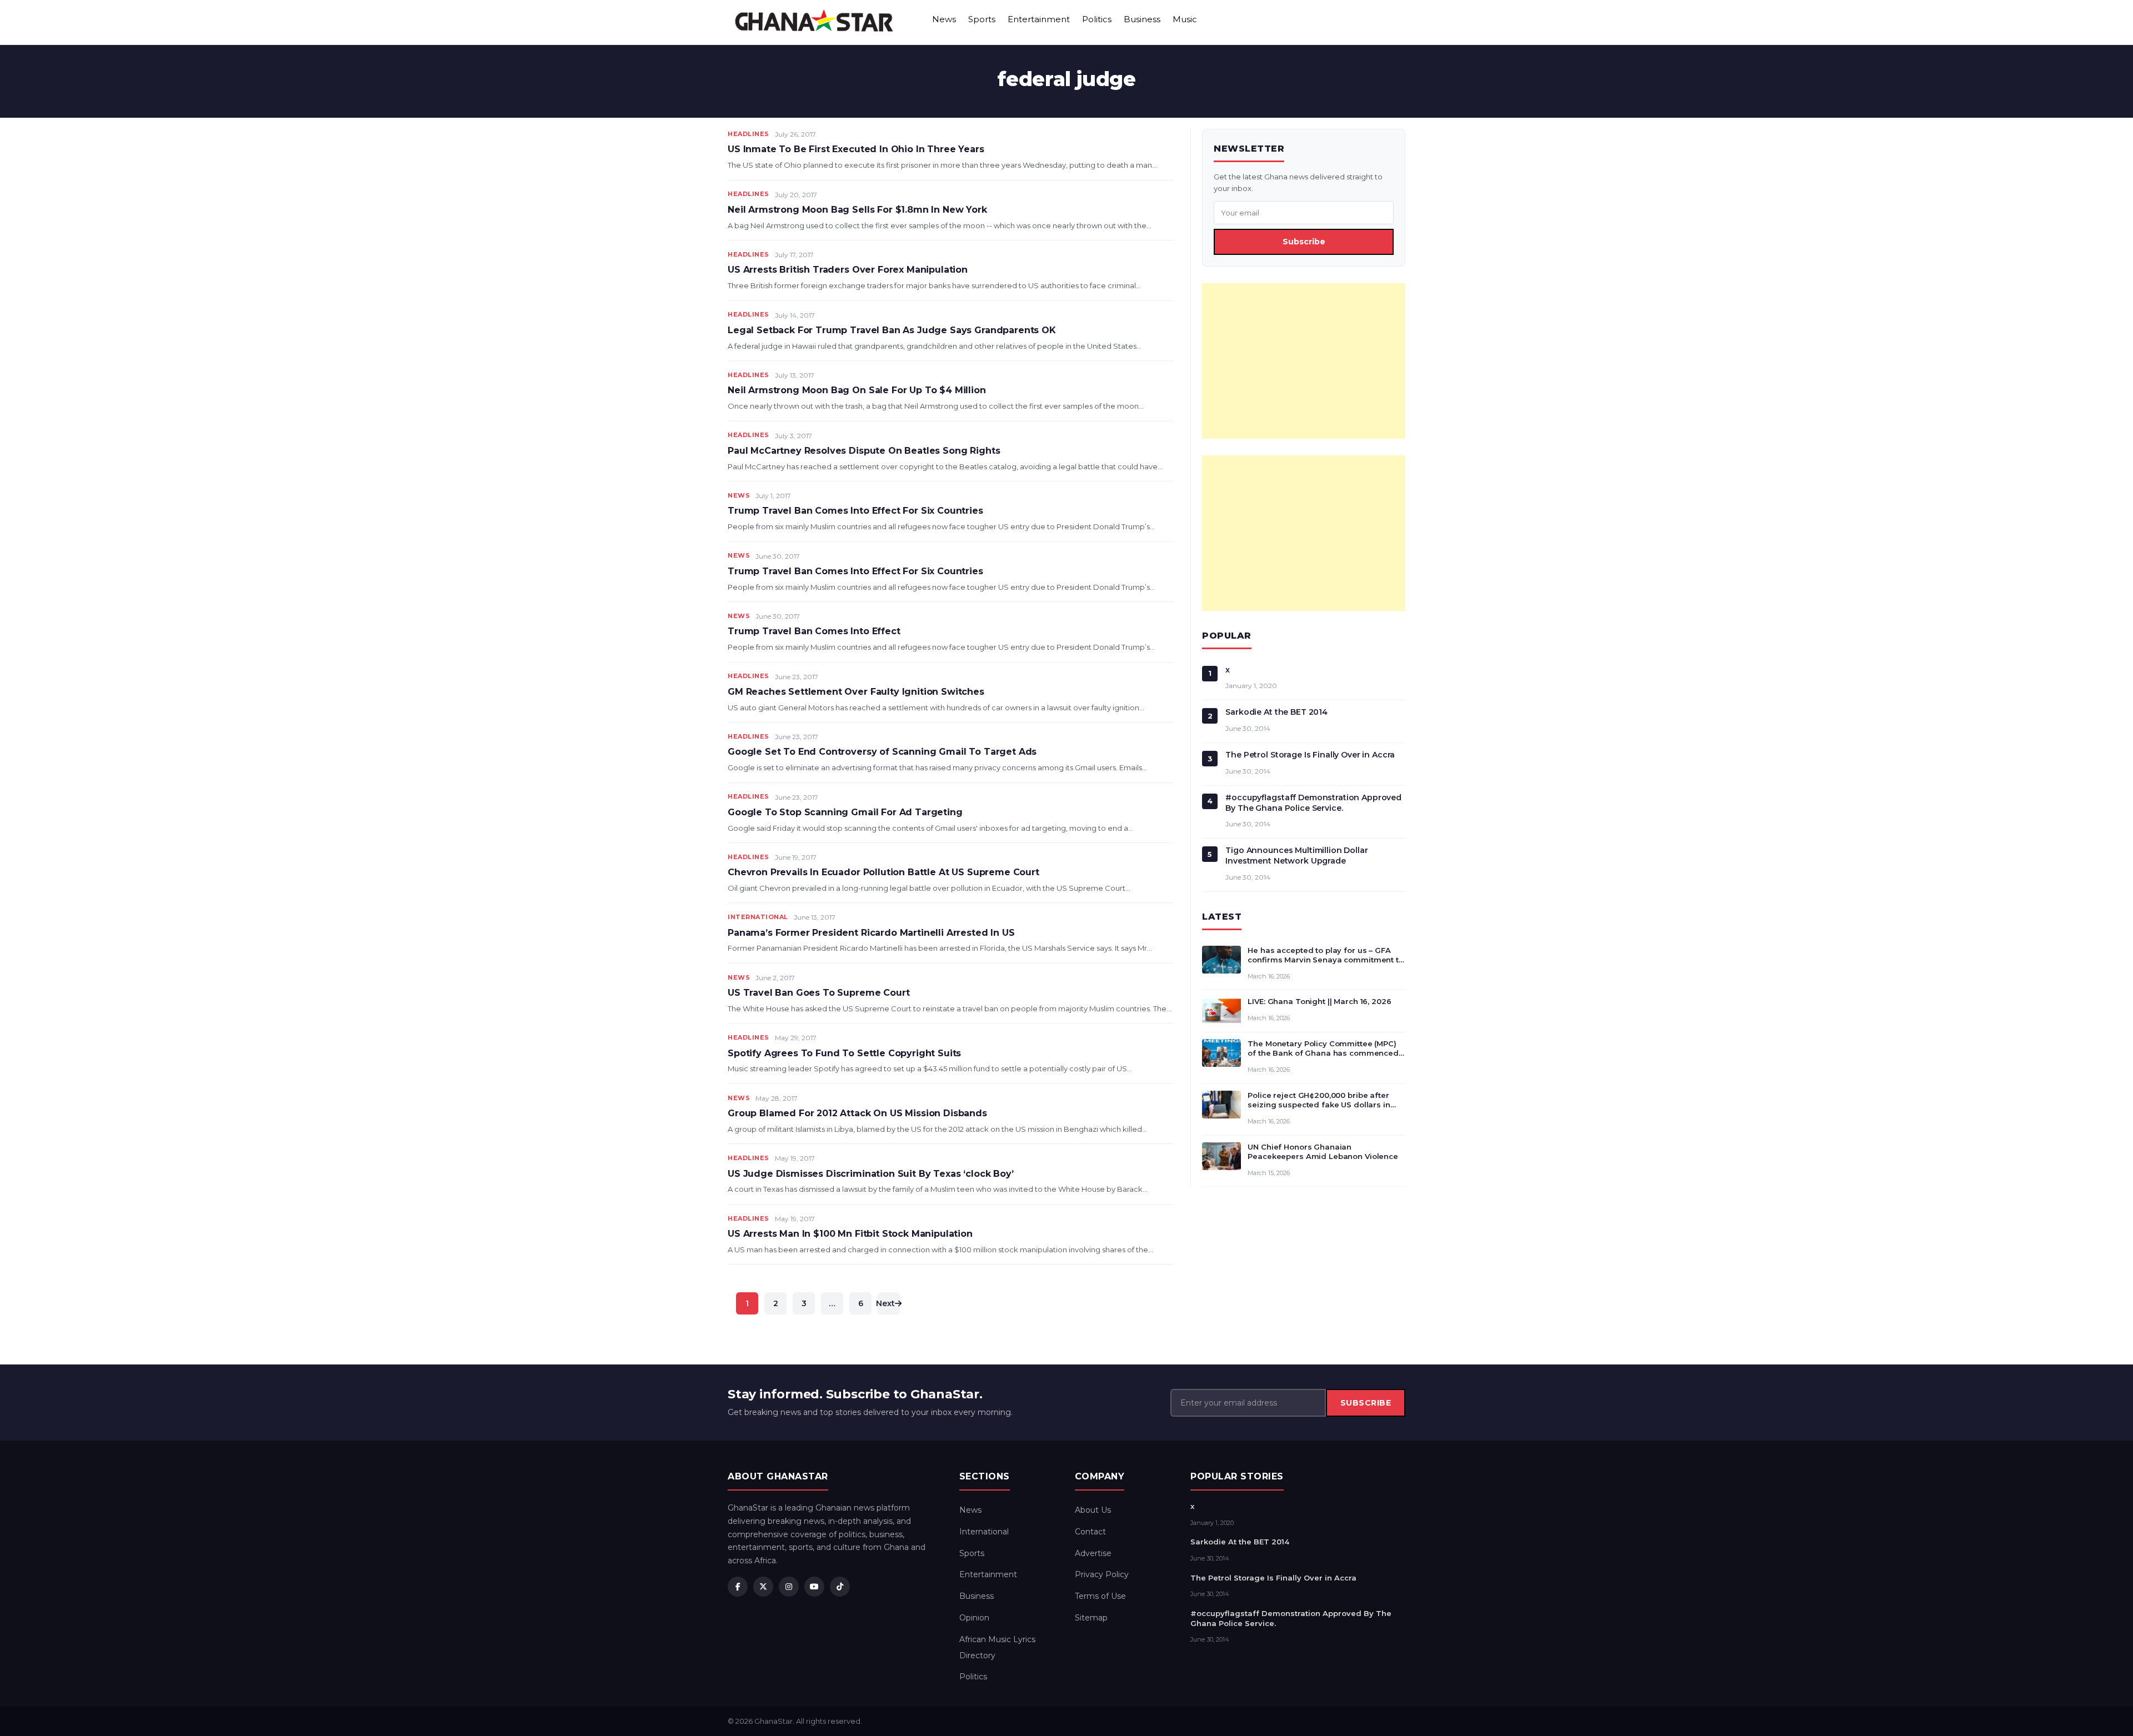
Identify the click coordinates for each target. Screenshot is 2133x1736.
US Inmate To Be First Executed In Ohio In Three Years (856, 149)
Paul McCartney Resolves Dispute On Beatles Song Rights (864, 451)
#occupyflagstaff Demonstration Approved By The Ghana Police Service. (1313, 803)
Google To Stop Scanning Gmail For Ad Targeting (845, 812)
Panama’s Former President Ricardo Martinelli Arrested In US (871, 933)
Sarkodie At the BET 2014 (1276, 712)
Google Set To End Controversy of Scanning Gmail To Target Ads (882, 752)
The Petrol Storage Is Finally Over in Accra (1310, 755)
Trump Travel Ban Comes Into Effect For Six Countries (855, 511)
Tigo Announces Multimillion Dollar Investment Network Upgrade (1296, 856)
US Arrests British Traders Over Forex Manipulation (848, 270)
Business (1142, 19)
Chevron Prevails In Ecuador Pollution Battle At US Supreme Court (883, 872)
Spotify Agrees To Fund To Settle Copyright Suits (844, 1053)
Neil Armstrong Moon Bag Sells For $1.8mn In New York (857, 210)
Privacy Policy (1102, 1574)
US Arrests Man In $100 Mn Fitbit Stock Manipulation (850, 1234)
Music (1185, 19)
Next (886, 1303)
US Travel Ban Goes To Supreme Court (818, 993)
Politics (1097, 19)
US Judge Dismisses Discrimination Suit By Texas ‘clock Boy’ (871, 1174)
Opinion (974, 1618)
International (758, 917)
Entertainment (1039, 19)
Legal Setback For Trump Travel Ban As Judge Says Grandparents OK (892, 330)
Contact (1090, 1532)
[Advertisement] (1304, 361)
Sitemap (1091, 1618)
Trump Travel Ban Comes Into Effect (814, 631)
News (944, 19)
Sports (982, 19)
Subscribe (1304, 242)
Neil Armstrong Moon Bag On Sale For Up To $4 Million (857, 390)
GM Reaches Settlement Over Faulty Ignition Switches (856, 692)
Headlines (748, 134)
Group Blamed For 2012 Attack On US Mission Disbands (857, 1113)
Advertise (1093, 1553)
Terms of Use (1100, 1596)
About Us (1093, 1510)
